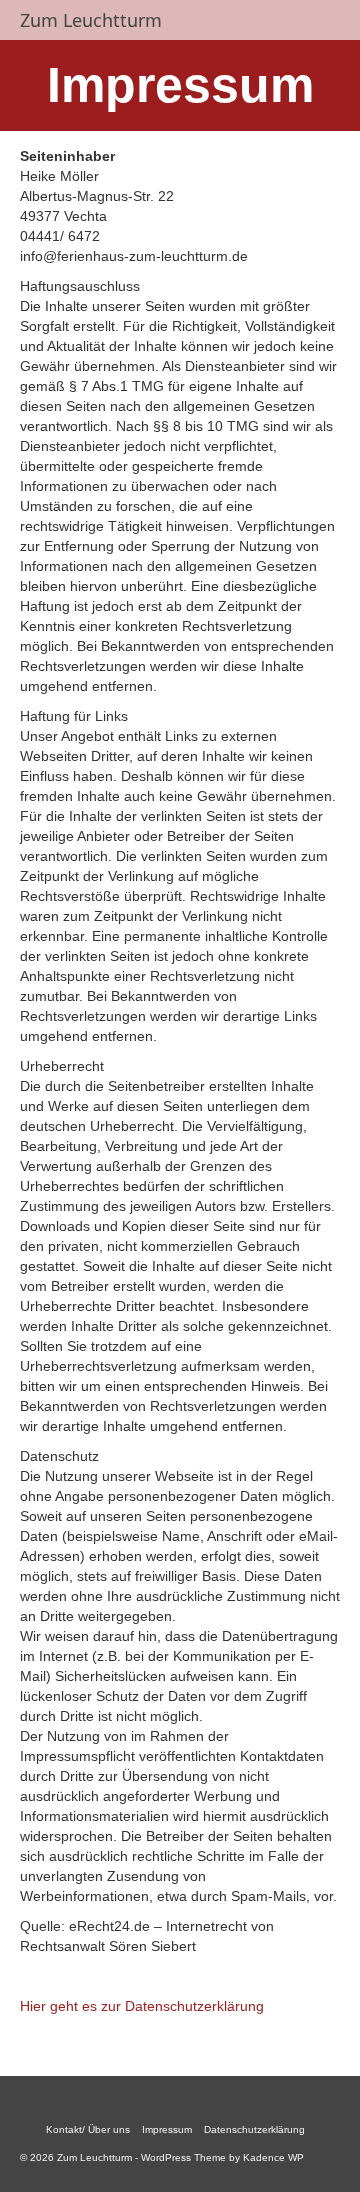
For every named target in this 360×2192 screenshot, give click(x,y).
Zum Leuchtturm (91, 20)
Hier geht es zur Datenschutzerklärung (142, 2006)
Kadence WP (273, 2157)
